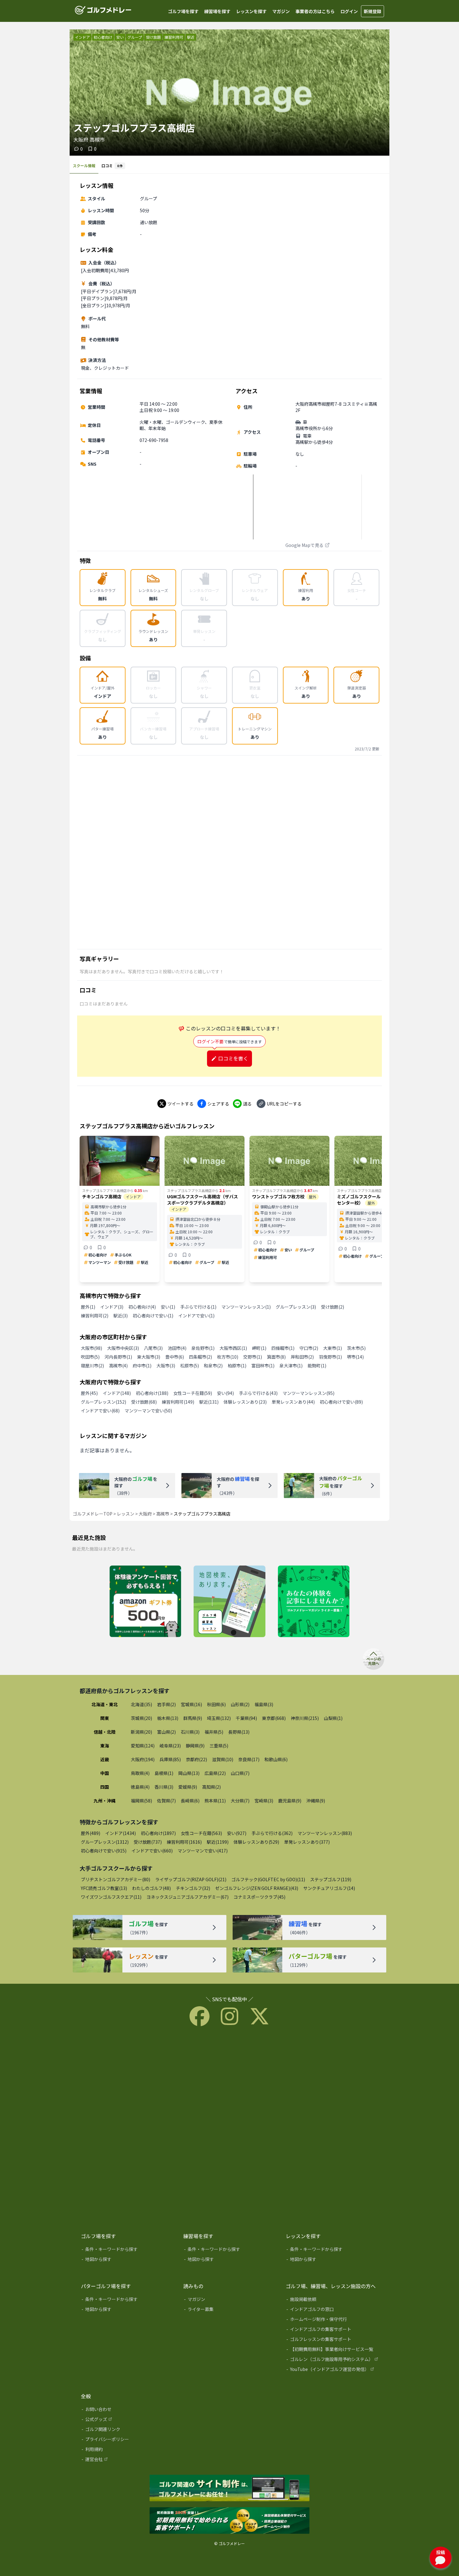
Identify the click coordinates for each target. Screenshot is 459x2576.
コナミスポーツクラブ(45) (259, 1897)
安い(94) (225, 1393)
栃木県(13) (168, 1718)
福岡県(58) (141, 1801)
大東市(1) (333, 1348)
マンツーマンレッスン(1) (246, 1307)
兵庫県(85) (170, 1759)
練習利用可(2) (95, 1316)
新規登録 (373, 11)
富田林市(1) (263, 1366)
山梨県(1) (333, 1718)
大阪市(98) (91, 1348)
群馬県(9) (193, 1718)
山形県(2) (240, 1704)
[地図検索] (229, 1602)
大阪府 (145, 1514)
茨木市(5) (356, 1348)
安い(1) (168, 1307)
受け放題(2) (333, 1307)
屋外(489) (91, 1833)
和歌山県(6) (276, 1759)
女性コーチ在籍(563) (201, 1833)
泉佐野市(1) (203, 1348)
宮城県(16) (191, 1704)
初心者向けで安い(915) (104, 1851)
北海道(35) (141, 1704)
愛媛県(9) (188, 1787)
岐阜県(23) (170, 1746)
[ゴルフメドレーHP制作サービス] (230, 2488)
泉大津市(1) (291, 1366)
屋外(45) (89, 1393)
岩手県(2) (166, 1704)
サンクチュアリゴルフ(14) (329, 1888)
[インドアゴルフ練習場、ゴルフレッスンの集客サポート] (230, 2521)
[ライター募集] (314, 1602)
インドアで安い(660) (152, 1851)
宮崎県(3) (264, 1801)
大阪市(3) (166, 1366)
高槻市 (163, 1514)
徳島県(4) (140, 1787)
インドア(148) (117, 1393)
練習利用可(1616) (184, 1842)
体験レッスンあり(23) (245, 1402)
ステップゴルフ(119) (331, 1879)
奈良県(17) (249, 1759)
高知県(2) (211, 1787)
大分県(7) (240, 1801)
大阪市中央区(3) (123, 1348)
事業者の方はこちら (315, 11)
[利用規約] (128, 2450)
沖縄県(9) (316, 1801)
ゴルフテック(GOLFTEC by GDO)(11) (268, 1879)
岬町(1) (259, 1348)
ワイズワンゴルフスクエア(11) (111, 1897)
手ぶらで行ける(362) (272, 1833)
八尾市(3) (153, 1348)
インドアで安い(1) (196, 1316)
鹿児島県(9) (290, 1801)
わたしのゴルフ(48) (151, 1888)
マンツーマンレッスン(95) (308, 1393)
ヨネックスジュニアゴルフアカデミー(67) (188, 1897)
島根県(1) (164, 1773)
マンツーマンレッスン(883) (325, 1833)
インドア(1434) (121, 1833)
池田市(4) (177, 1348)
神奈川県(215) (305, 1718)
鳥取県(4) (140, 1773)
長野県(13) (239, 1732)
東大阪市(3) (149, 1357)
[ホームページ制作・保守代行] (333, 2320)
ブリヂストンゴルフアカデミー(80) (116, 1879)
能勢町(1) (317, 1366)
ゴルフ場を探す (183, 11)
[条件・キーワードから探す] (128, 2250)
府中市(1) (142, 1366)
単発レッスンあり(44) (293, 1402)
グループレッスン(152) (104, 1402)
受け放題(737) (148, 1842)
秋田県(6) (216, 1704)
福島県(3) (264, 1704)
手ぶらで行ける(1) (198, 1307)
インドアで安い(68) (100, 1411)
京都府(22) (196, 1759)
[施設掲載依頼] (333, 2300)
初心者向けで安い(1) (153, 1316)
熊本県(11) (215, 1801)
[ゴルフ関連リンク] (128, 2430)
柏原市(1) (237, 1366)
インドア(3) (112, 1307)
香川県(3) (164, 1787)
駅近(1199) (218, 1842)
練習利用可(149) (178, 1402)
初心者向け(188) (152, 1393)
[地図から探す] (128, 2260)
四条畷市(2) (200, 1357)
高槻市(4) (118, 1366)
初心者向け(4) (142, 1307)
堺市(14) (355, 1357)
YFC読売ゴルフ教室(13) (104, 1888)
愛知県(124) (143, 1746)
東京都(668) (274, 1718)
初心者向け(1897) (158, 1833)
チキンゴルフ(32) (193, 1888)
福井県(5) (214, 1732)
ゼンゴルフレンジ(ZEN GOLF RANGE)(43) (257, 1888)
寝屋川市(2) (92, 1366)
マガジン (281, 11)
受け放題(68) (144, 1402)
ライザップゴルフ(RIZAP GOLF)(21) (191, 1879)
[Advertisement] (230, 852)
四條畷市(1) (283, 1348)
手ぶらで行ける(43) (258, 1393)
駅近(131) (209, 1402)
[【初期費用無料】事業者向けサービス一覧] (333, 2350)
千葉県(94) (246, 1718)
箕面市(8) (276, 1357)
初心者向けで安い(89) (341, 1402)
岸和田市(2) (302, 1357)
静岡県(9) (195, 1746)
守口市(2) (309, 1348)
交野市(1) (253, 1357)
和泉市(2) (213, 1366)
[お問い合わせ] (128, 2410)
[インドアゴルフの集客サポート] (333, 2330)
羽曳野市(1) (330, 1357)
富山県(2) (166, 1732)
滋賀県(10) (223, 1759)
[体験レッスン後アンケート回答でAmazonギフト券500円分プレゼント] (145, 1602)
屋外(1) (88, 1307)
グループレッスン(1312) (105, 1842)
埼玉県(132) (219, 1718)
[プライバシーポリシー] (128, 2440)
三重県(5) (219, 1746)
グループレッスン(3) (296, 1307)
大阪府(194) (143, 1759)
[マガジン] (230, 2300)
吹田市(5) (90, 1357)
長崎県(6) (190, 1801)
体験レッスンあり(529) (256, 1842)
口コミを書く (233, 1058)
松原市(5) (190, 1366)
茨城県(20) (141, 1718)
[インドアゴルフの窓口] (333, 2310)
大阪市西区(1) (233, 1348)
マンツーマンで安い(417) (203, 1851)
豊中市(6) (175, 1357)
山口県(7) (240, 1773)
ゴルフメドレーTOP (93, 1514)
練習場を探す (217, 11)
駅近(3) (121, 1316)
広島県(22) (215, 1773)
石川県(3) (190, 1732)
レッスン (126, 1514)
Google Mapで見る (304, 545)
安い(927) (237, 1833)
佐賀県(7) (166, 1801)
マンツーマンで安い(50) (148, 1411)
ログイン (349, 11)
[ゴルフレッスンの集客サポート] (333, 2340)
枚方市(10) (228, 1357)
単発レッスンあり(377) (307, 1842)
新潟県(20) (141, 1732)
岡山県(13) (189, 1773)
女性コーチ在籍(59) (193, 1393)
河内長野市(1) (118, 1357)
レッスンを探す (251, 11)
